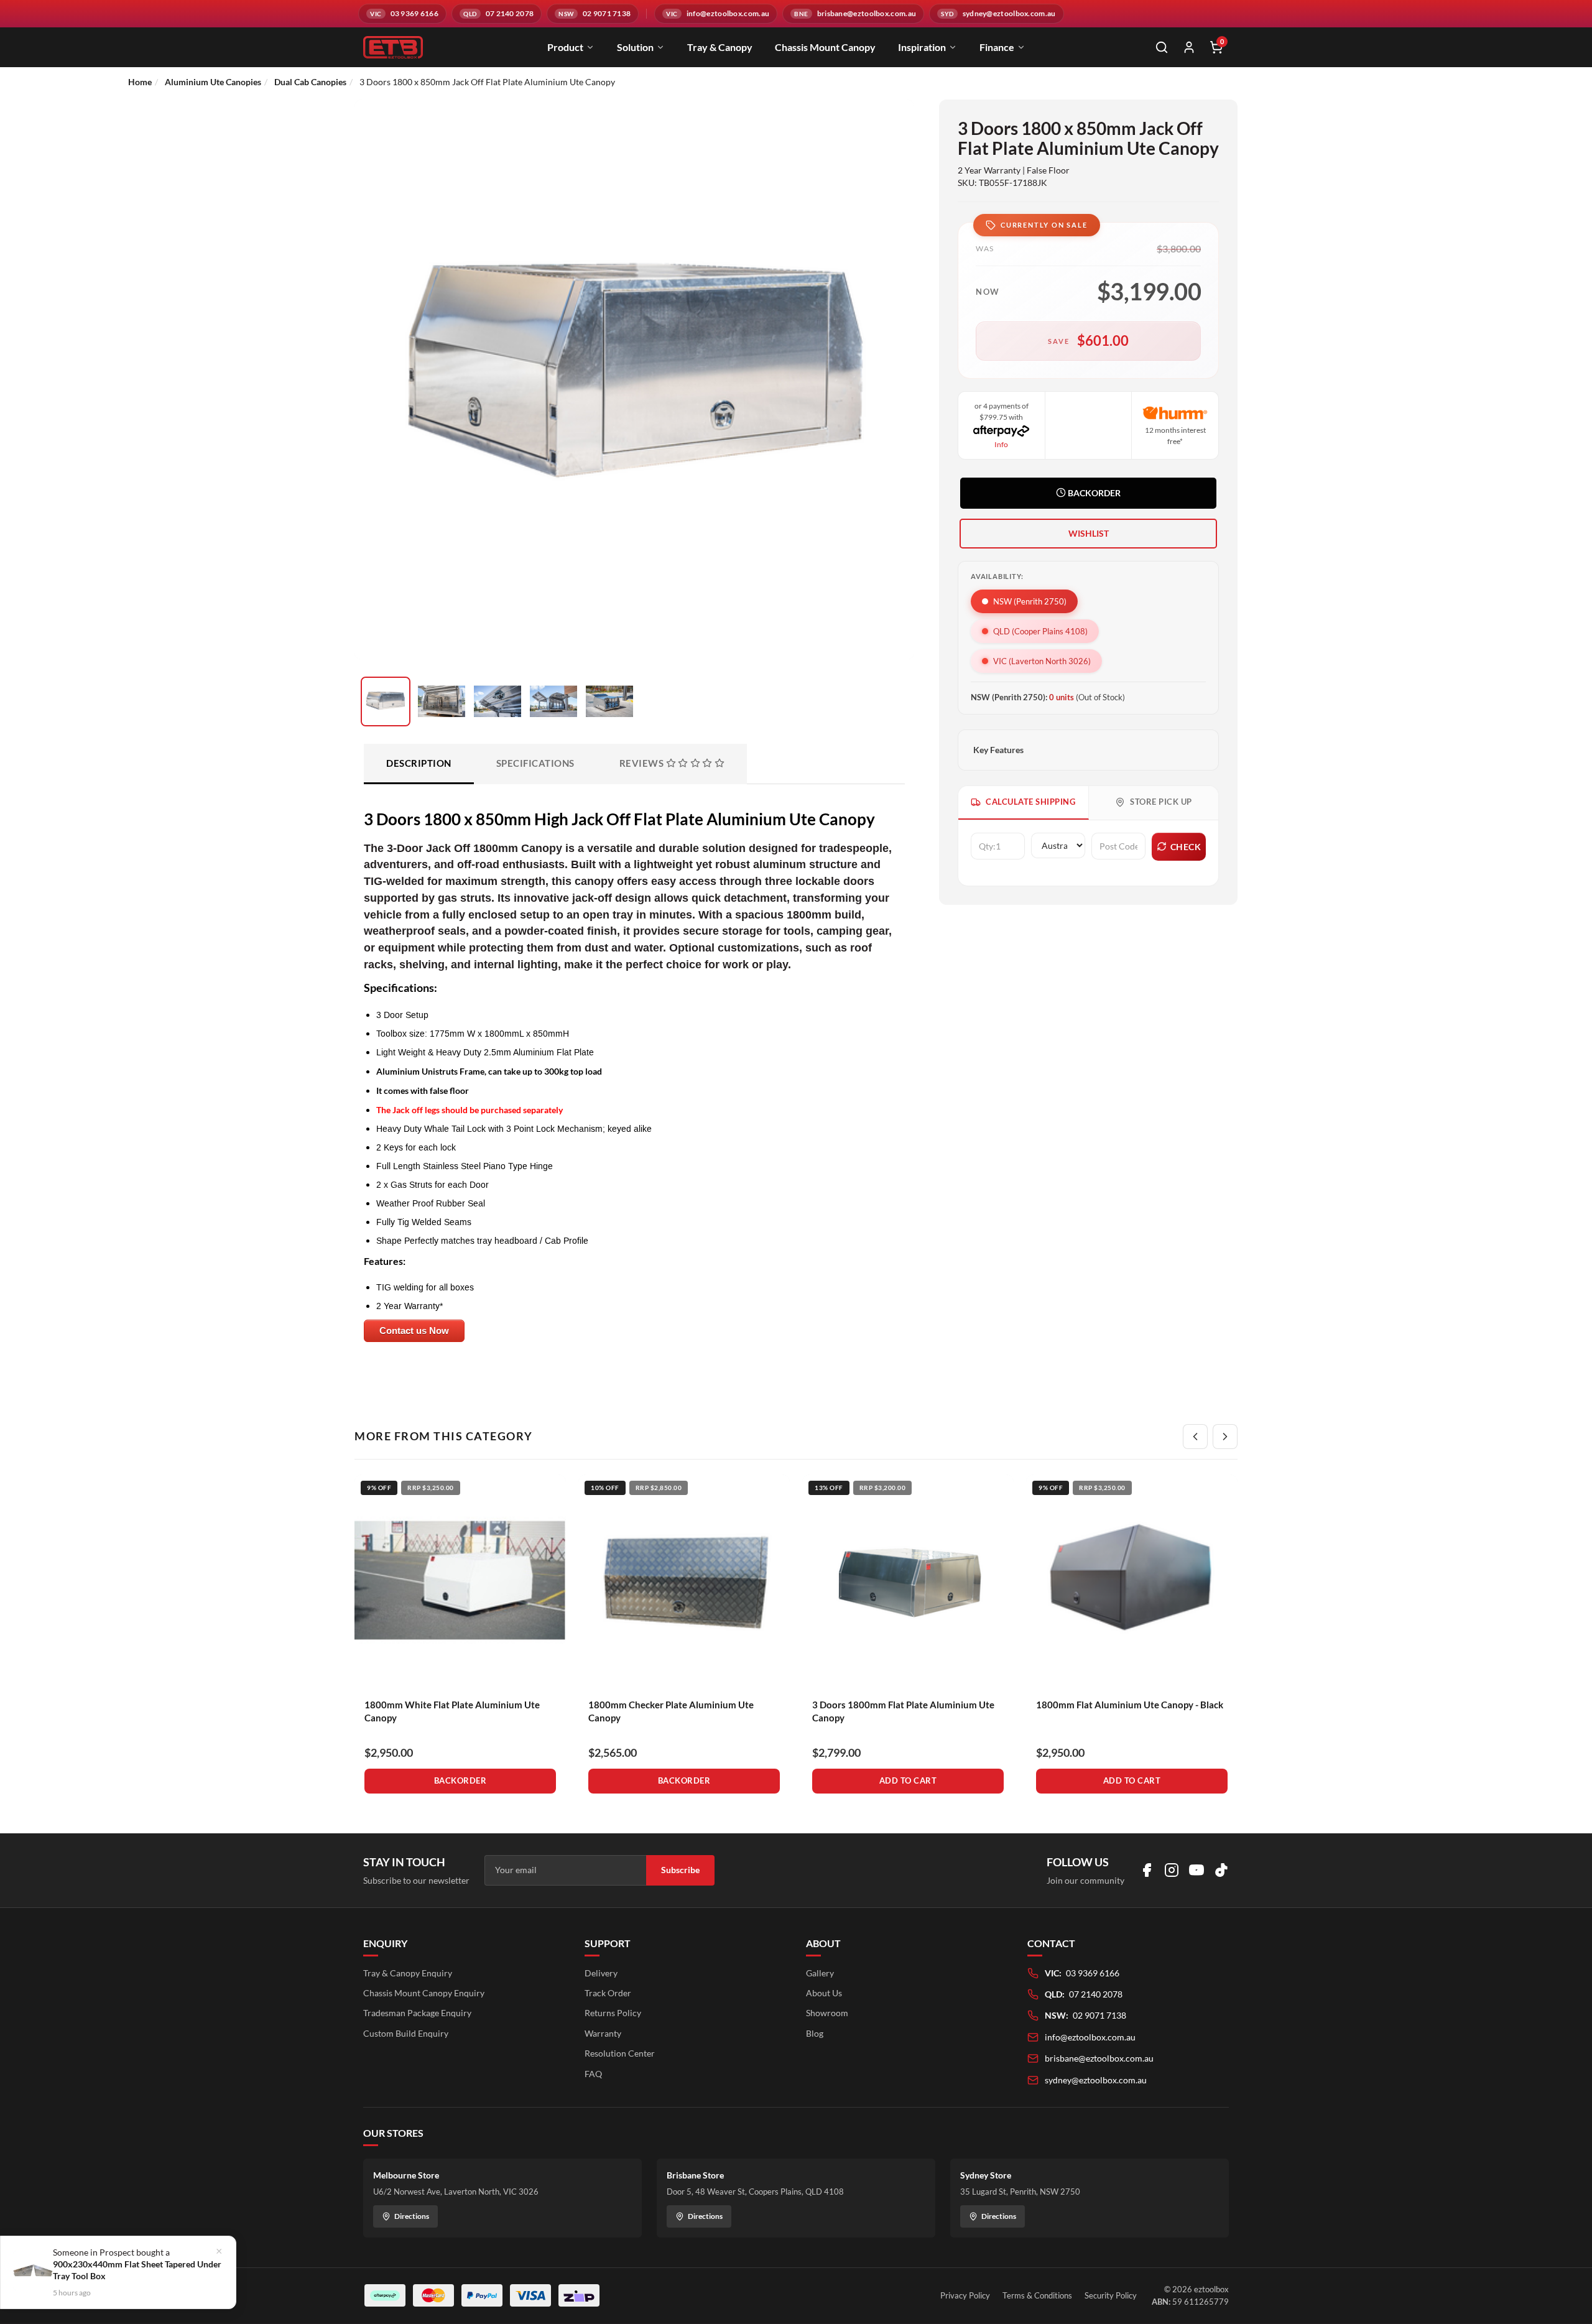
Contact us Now (414, 1331)
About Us (824, 1993)
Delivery (601, 1973)
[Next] (1225, 1437)
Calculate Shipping (1030, 802)
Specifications (535, 763)
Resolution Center (620, 2053)
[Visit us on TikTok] (1221, 1870)
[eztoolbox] (393, 47)
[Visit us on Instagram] (1172, 1870)
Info (1001, 444)
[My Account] (1189, 47)
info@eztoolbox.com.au (1090, 2037)
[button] (1088, 534)
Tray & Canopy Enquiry (408, 1973)
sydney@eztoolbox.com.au (1096, 2080)
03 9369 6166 (1093, 1973)
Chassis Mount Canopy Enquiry (424, 1993)
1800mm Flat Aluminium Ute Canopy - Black (1130, 1705)
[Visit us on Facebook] (1147, 1870)
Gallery (820, 1973)
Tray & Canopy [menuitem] (720, 47)
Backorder (1093, 493)
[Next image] (889, 415)
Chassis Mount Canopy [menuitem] (825, 47)
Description (419, 763)
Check (1186, 847)
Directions (412, 2216)
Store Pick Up (1161, 802)
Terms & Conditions (1037, 2295)
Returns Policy (613, 2013)
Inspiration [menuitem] (922, 47)
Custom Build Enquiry (406, 2033)
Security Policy (1111, 2295)
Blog (815, 2033)
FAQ (593, 2074)
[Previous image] (379, 415)
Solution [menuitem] (635, 47)
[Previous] (1195, 1437)
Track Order (608, 1993)
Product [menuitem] (565, 47)
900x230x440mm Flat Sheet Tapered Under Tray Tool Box (137, 2270)
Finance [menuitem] (997, 47)
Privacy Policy (965, 2295)
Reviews (643, 763)
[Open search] (1162, 47)
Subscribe (680, 1870)
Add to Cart (908, 1780)
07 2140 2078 (1096, 1994)
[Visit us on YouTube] (1196, 1870)
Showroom (827, 2013)
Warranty (603, 2033)
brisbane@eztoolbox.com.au (1099, 2058)
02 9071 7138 (1099, 2015)
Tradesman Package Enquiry (417, 2013)
